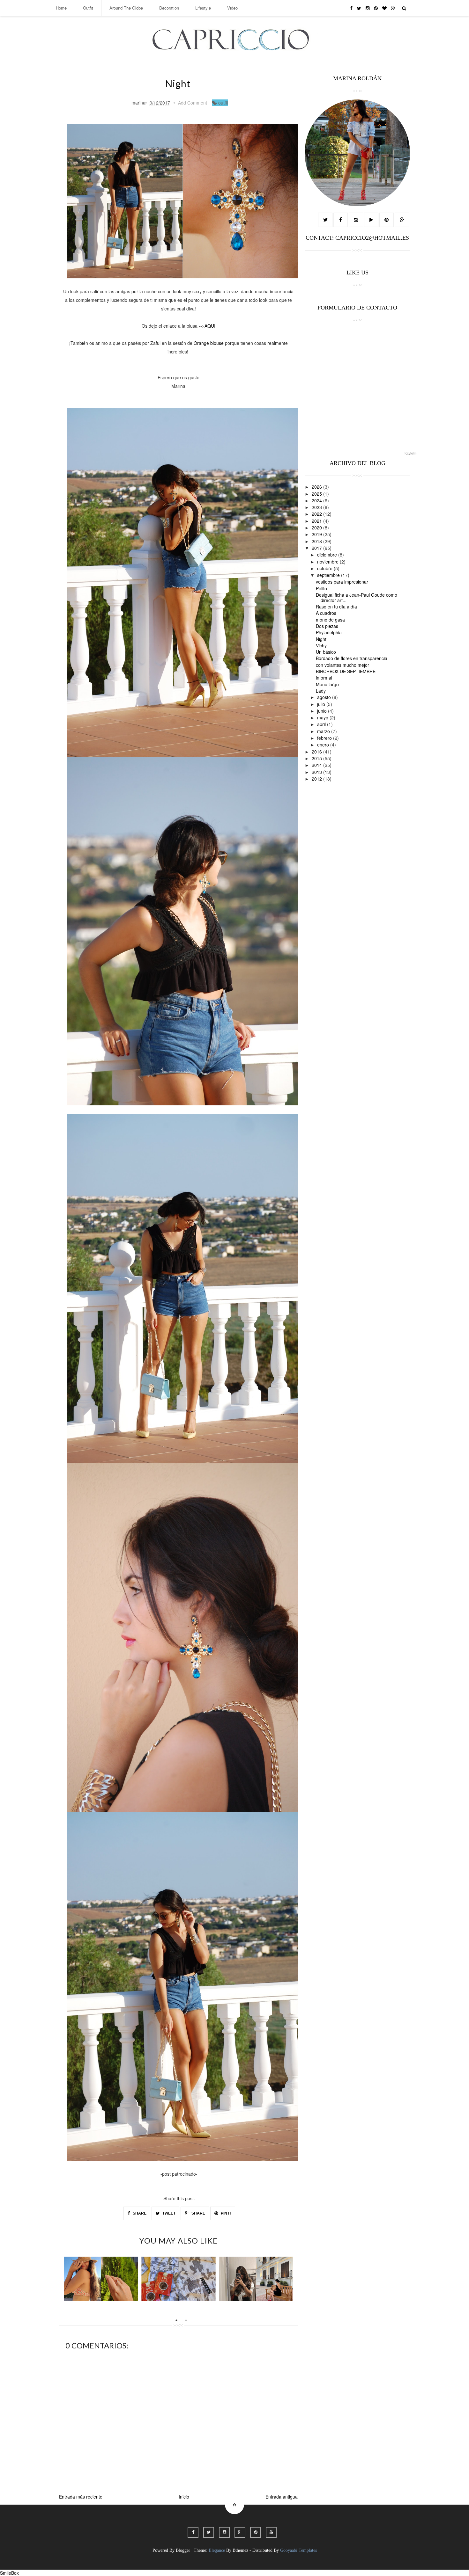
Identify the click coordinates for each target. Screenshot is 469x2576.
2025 (317, 494)
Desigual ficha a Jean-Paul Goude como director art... (357, 597)
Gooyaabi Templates (298, 2550)
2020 (317, 528)
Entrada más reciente (81, 2497)
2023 (317, 507)
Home (61, 8)
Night (321, 639)
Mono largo (327, 684)
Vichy (321, 645)
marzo (324, 731)
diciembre (328, 555)
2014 (317, 765)
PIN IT (226, 2213)
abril (322, 724)
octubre (325, 568)
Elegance (217, 2550)
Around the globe (126, 8)
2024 (317, 500)
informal (324, 678)
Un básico (326, 652)
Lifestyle (203, 8)
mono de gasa (330, 620)
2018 (317, 541)
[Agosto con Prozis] (179, 2279)
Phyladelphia (329, 632)
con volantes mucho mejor (342, 665)
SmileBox (9, 2573)
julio (322, 704)
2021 (317, 521)
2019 (317, 534)
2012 (317, 779)
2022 (317, 514)
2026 (317, 487)
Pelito (321, 588)
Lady (321, 691)
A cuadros (326, 613)
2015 (317, 758)
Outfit (88, 8)
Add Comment (193, 103)
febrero (325, 738)
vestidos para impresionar (342, 582)
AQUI (210, 326)
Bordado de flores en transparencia (352, 658)
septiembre (329, 575)
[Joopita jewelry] (101, 2279)
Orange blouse (209, 343)
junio (323, 711)
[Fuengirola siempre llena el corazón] (256, 2279)
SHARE (139, 2213)
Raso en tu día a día (336, 607)
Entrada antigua (282, 2497)
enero (324, 745)
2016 (317, 752)
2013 (317, 772)
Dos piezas (327, 626)
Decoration (169, 8)
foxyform (410, 453)
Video (232, 8)
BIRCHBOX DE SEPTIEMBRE (346, 671)
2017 (317, 548)
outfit (223, 103)
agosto (325, 697)
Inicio (184, 2497)
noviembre (328, 562)
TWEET (168, 2213)
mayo (323, 717)
